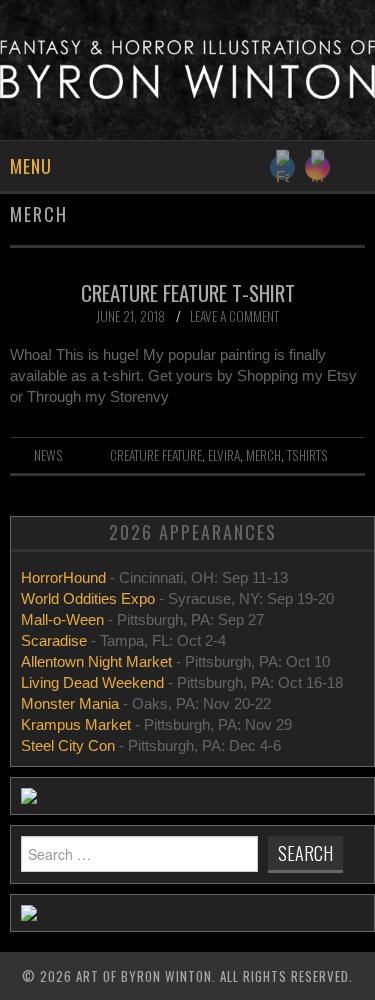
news (48, 455)
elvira (224, 455)
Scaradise (56, 640)
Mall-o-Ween (62, 619)
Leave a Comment (234, 316)
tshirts (307, 455)
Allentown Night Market (96, 661)
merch (263, 455)
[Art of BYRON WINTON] (187, 68)
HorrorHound (65, 577)
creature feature (156, 455)
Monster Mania (70, 703)
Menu (31, 166)
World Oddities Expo (88, 598)
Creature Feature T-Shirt (188, 292)
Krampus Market (76, 724)
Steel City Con (68, 745)
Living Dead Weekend (92, 682)
